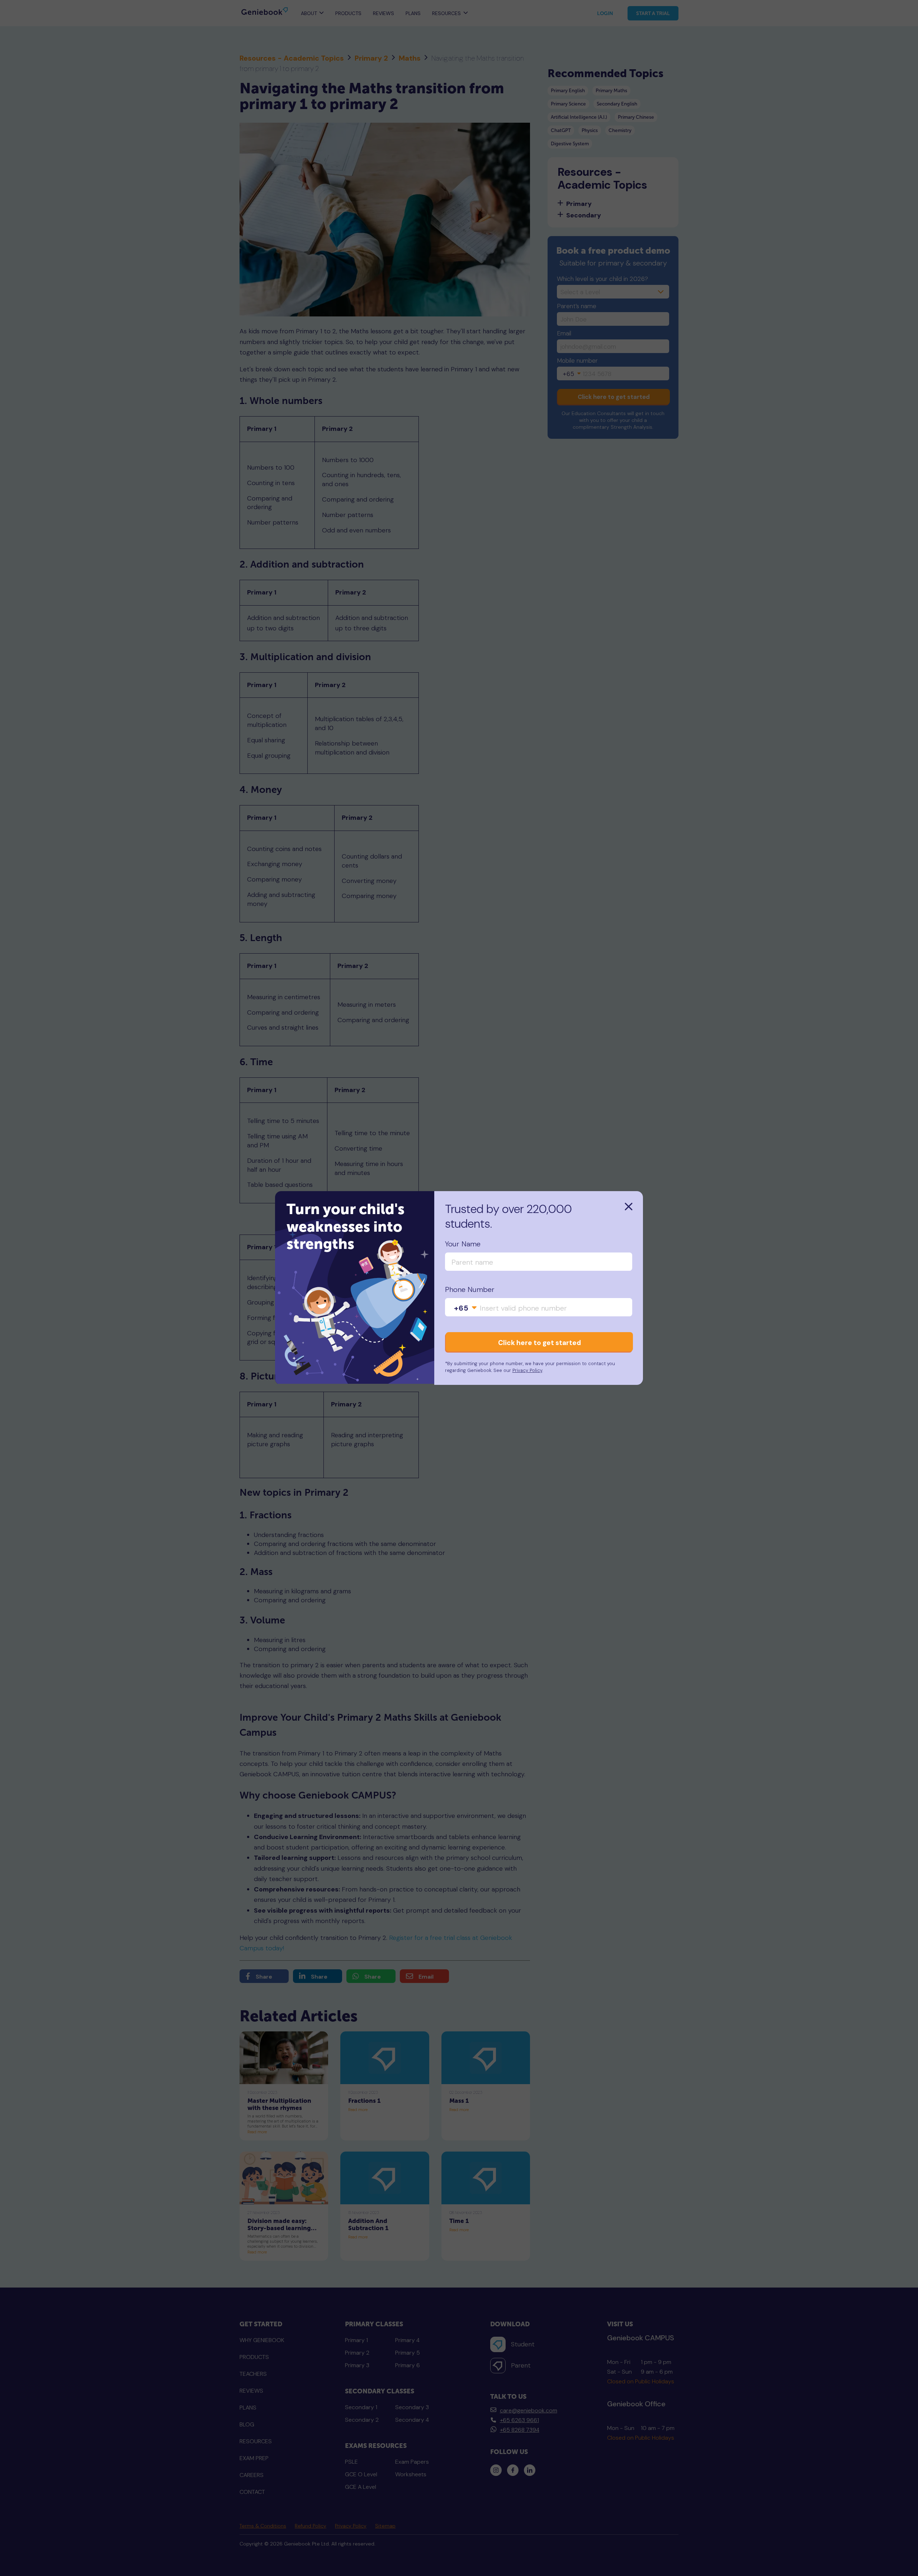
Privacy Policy (527, 1370)
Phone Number (470, 1290)
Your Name (463, 1244)
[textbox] (466, 1308)
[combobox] (466, 1308)
